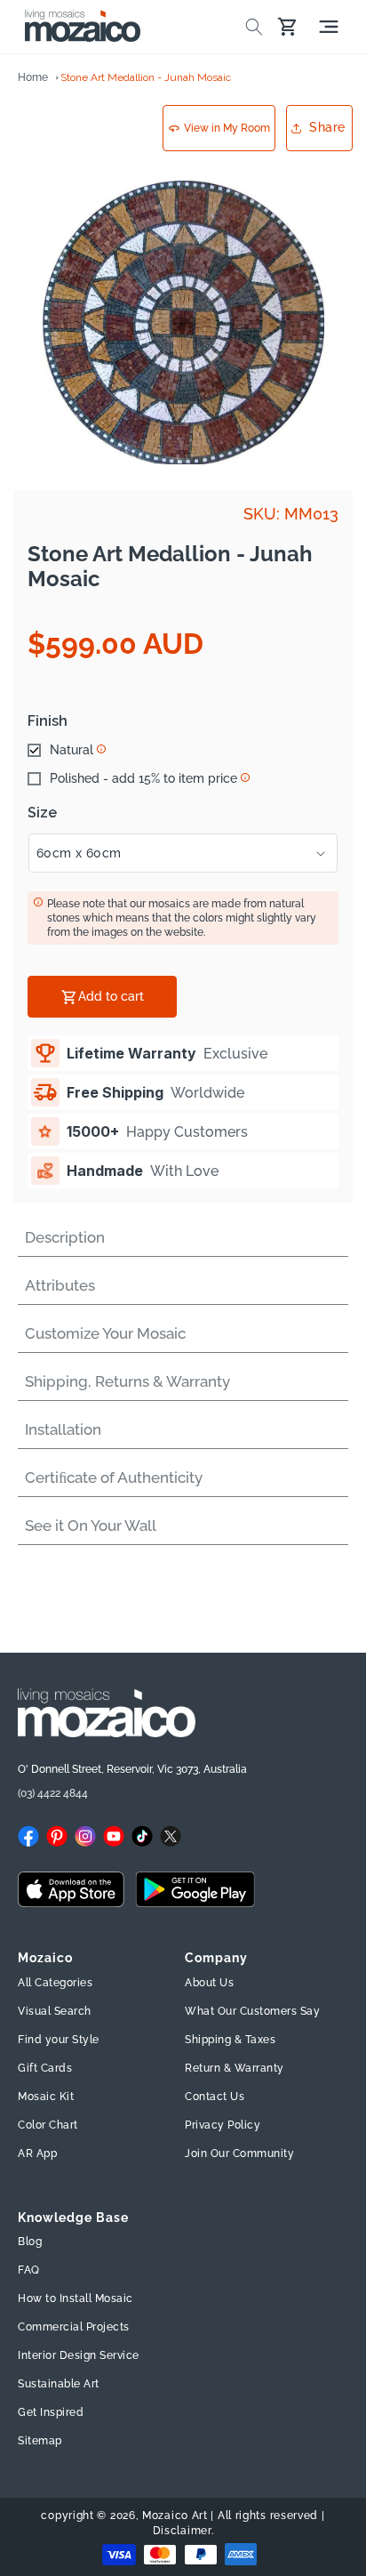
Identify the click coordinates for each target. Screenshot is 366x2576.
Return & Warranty (235, 2068)
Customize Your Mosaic (105, 1333)
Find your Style (59, 2040)
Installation (63, 1429)
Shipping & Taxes (230, 2040)
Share (327, 127)
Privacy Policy (223, 2125)
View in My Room (227, 128)
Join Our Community (239, 2153)
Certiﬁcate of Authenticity (114, 1477)
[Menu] (329, 27)
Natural (72, 750)
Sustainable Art (59, 2384)
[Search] (254, 27)
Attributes (60, 1285)
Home (33, 77)
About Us (209, 1983)
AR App (37, 2153)
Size (42, 813)
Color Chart (48, 2125)
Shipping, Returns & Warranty (127, 1381)
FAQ (29, 2270)
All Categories (55, 1983)
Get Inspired (51, 2412)
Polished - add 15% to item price (143, 778)
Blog (30, 2242)
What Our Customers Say (252, 2011)
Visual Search (55, 2011)
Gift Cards (45, 2068)
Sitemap (40, 2441)
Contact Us (215, 2097)
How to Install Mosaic (76, 2298)
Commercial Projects (74, 2327)
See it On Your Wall (91, 1525)
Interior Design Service (79, 2355)
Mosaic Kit (46, 2097)
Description (65, 1237)
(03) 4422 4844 (53, 1793)
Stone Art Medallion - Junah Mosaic (146, 77)
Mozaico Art (175, 2516)
